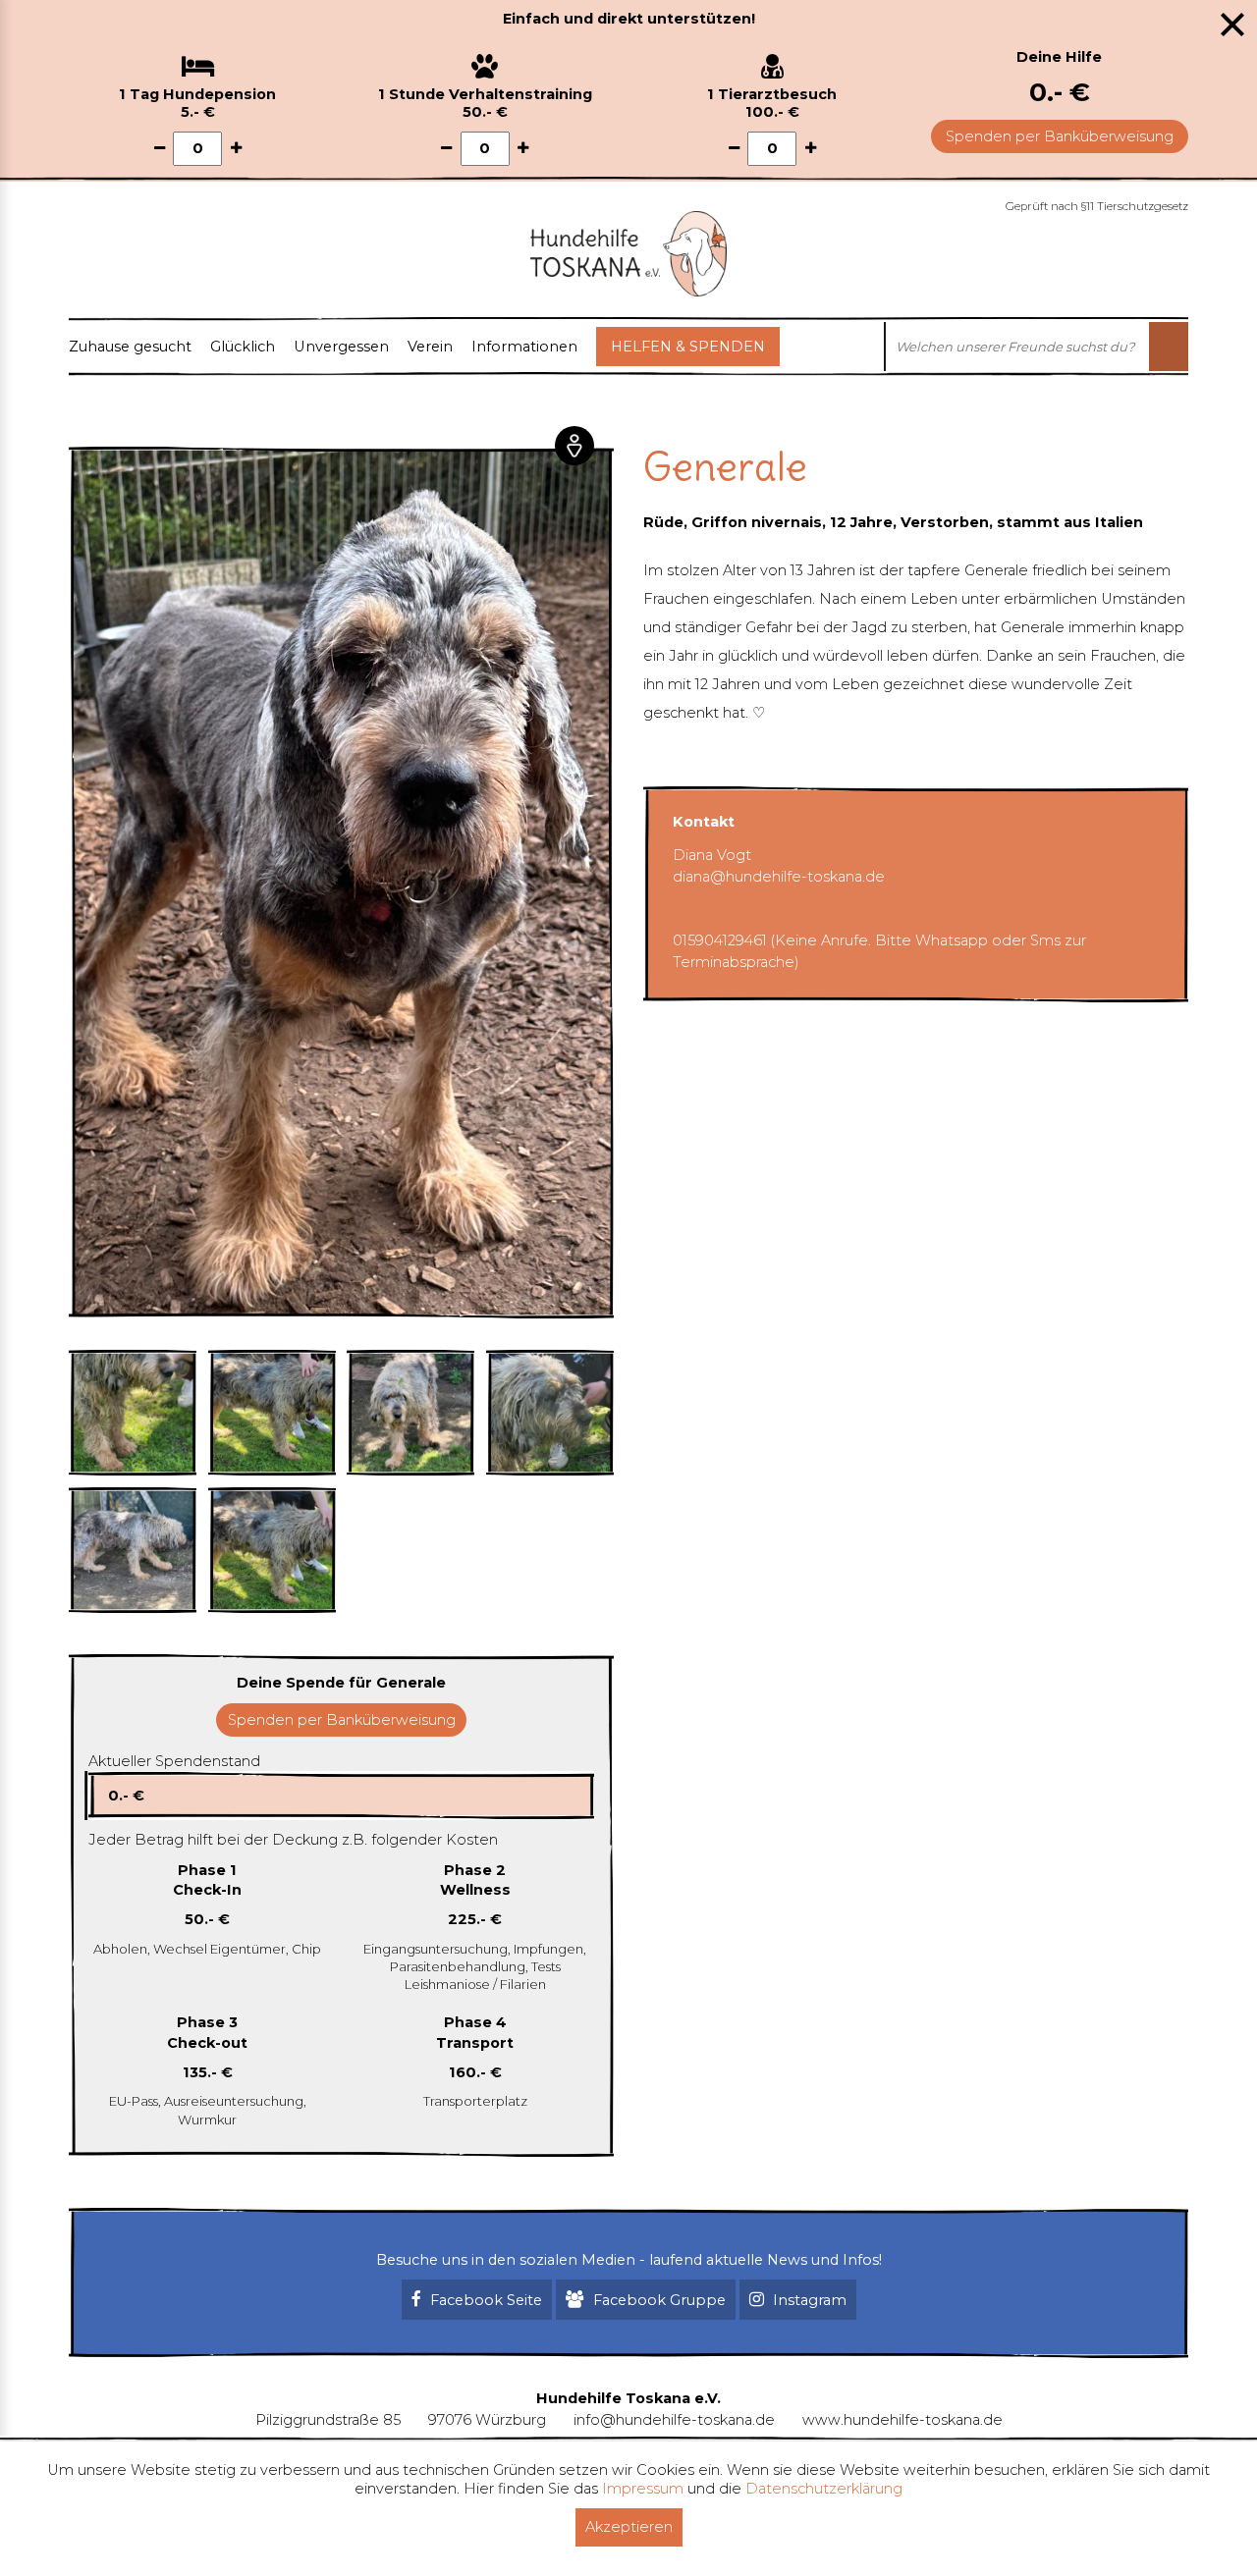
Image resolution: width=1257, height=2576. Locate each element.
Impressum (643, 2489)
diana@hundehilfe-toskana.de (779, 877)
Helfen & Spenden (688, 347)
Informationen (524, 347)
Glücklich (243, 347)
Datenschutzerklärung (824, 2489)
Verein (430, 347)
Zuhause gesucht (130, 347)
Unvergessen (341, 347)
